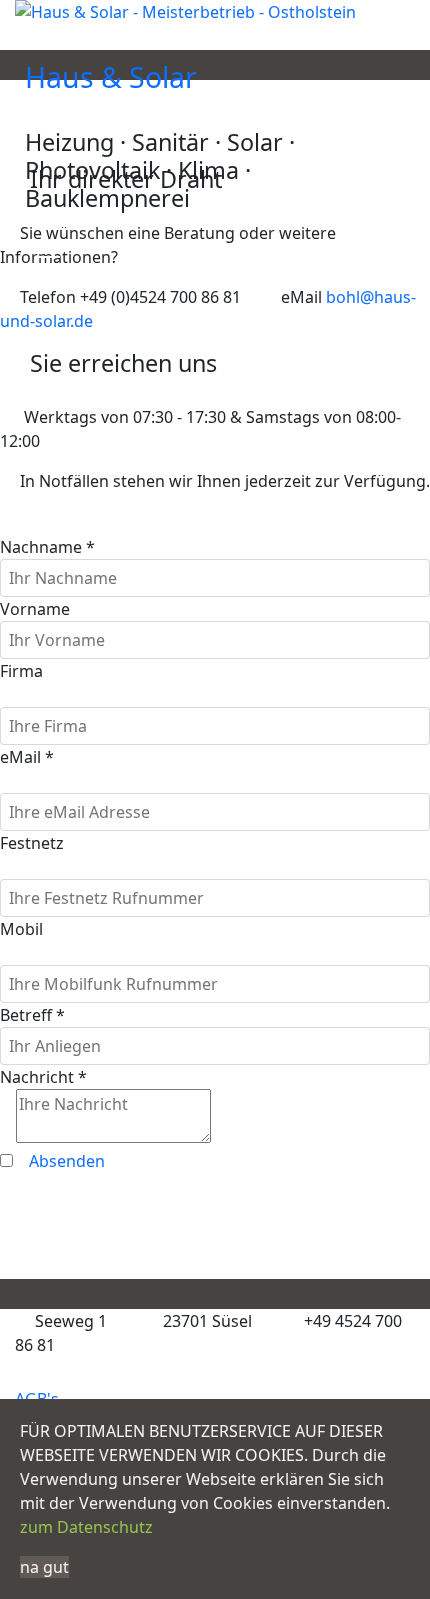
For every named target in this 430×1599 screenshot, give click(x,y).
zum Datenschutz (86, 1527)
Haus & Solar (111, 78)
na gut (44, 1567)
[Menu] (47, 250)
